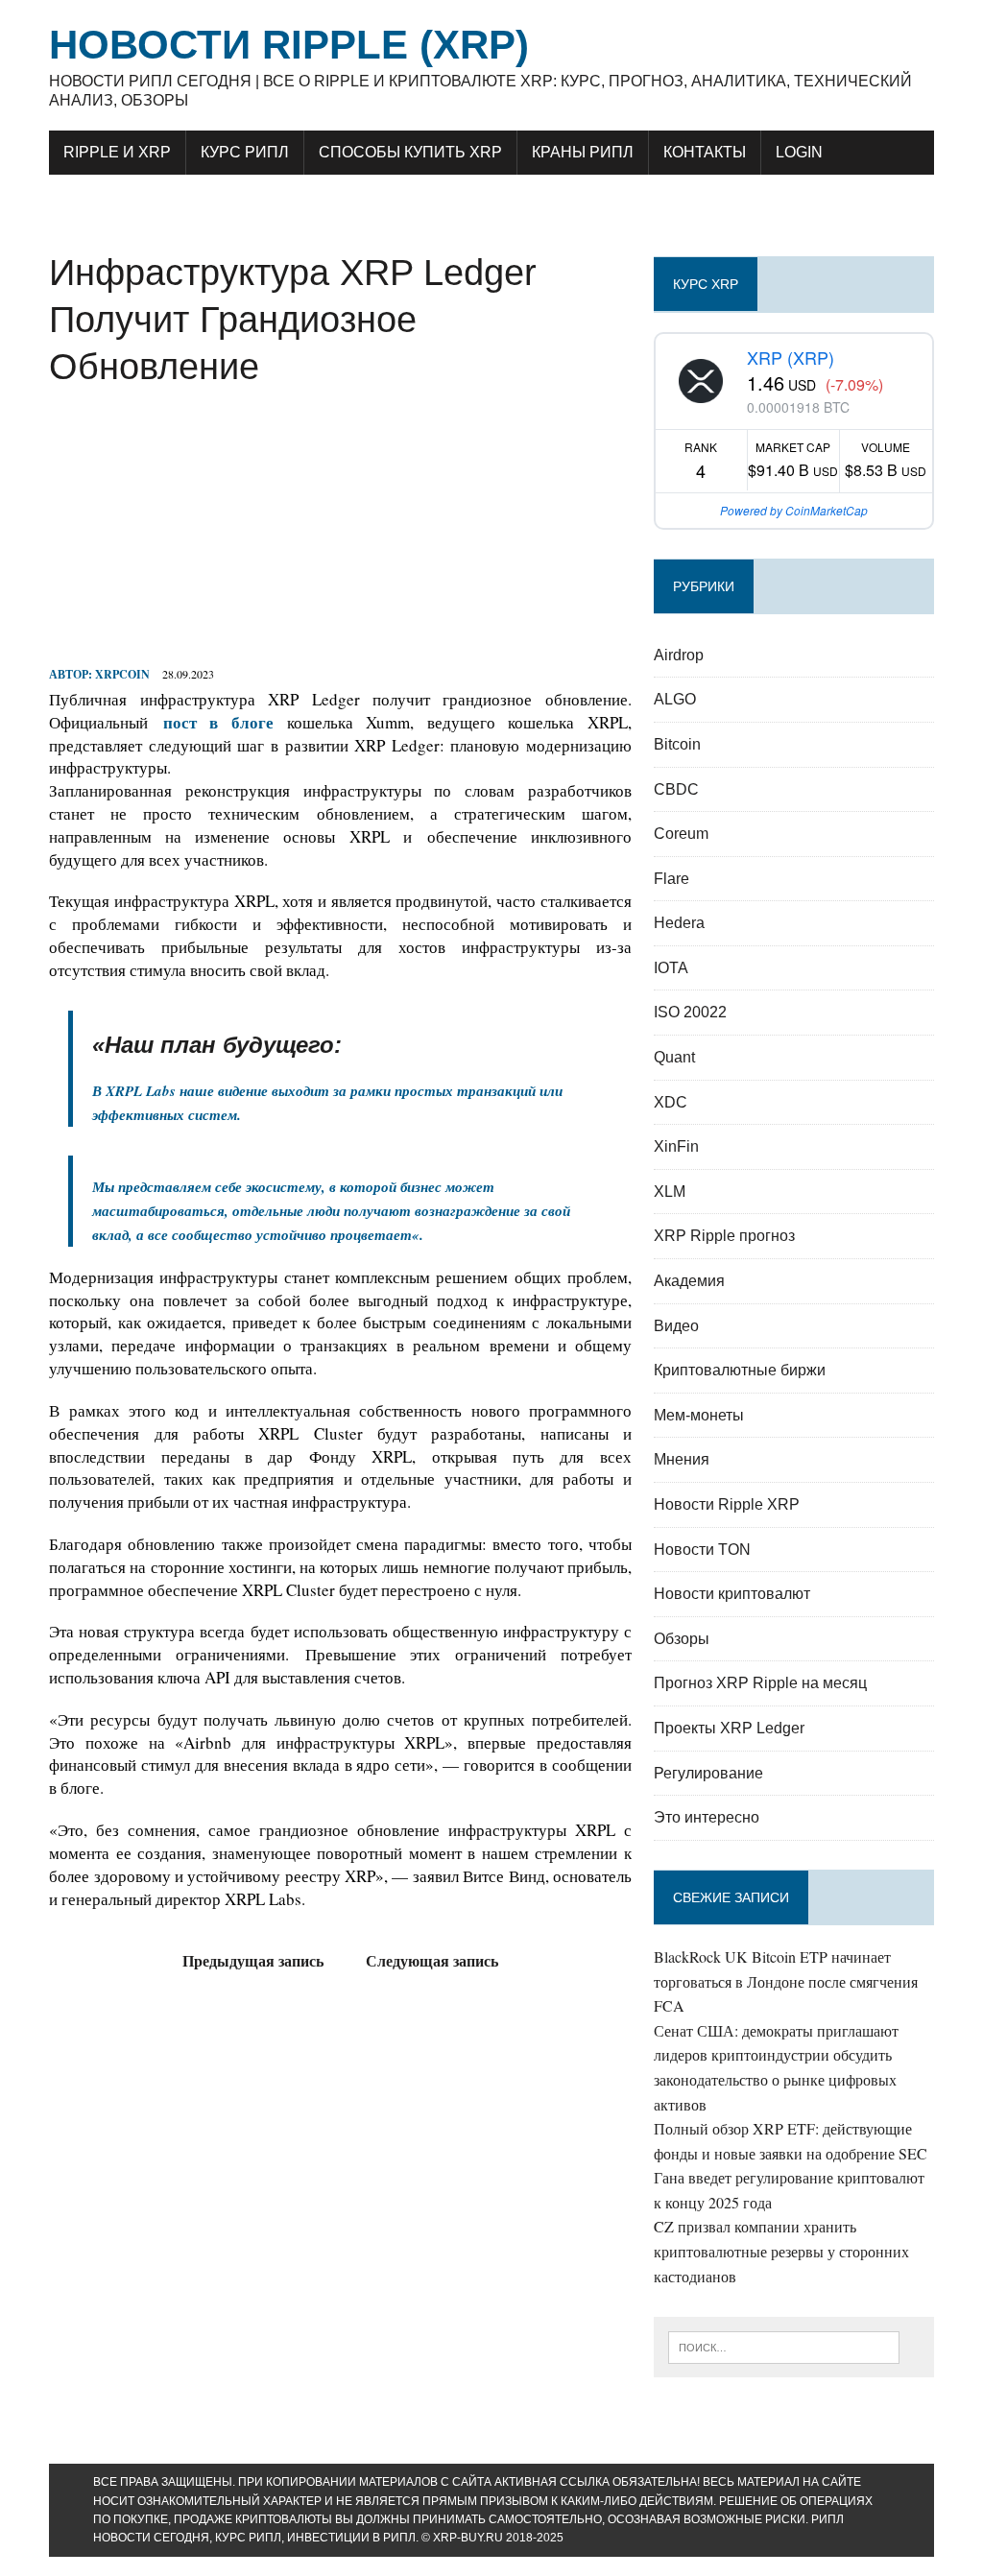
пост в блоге (218, 722)
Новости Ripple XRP (727, 1504)
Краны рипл (583, 152)
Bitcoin (677, 744)
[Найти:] (784, 2345)
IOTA (671, 968)
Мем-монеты (699, 1415)
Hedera (679, 923)
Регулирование (708, 1773)
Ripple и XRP (117, 152)
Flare (671, 879)
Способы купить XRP (410, 152)
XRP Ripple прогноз (724, 1236)
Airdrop (679, 655)
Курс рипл (245, 152)
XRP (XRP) (791, 357)
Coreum (681, 834)
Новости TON (702, 1550)
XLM (670, 1192)
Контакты (705, 152)
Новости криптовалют (732, 1594)
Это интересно (707, 1817)
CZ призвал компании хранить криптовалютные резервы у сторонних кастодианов (781, 2251)
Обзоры (682, 1639)
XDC (671, 1102)
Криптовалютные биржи (740, 1370)
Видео (676, 1326)
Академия (689, 1281)
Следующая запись (432, 1960)
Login (799, 152)
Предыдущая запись (253, 1960)
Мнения (682, 1459)
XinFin (676, 1146)
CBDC (676, 789)
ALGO (675, 699)
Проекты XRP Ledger (729, 1728)
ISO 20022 (690, 1012)
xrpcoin (122, 674)
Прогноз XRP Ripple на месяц (760, 1683)
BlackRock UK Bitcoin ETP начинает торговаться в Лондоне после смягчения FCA (786, 1981)
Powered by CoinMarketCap (794, 510)
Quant (674, 1057)
